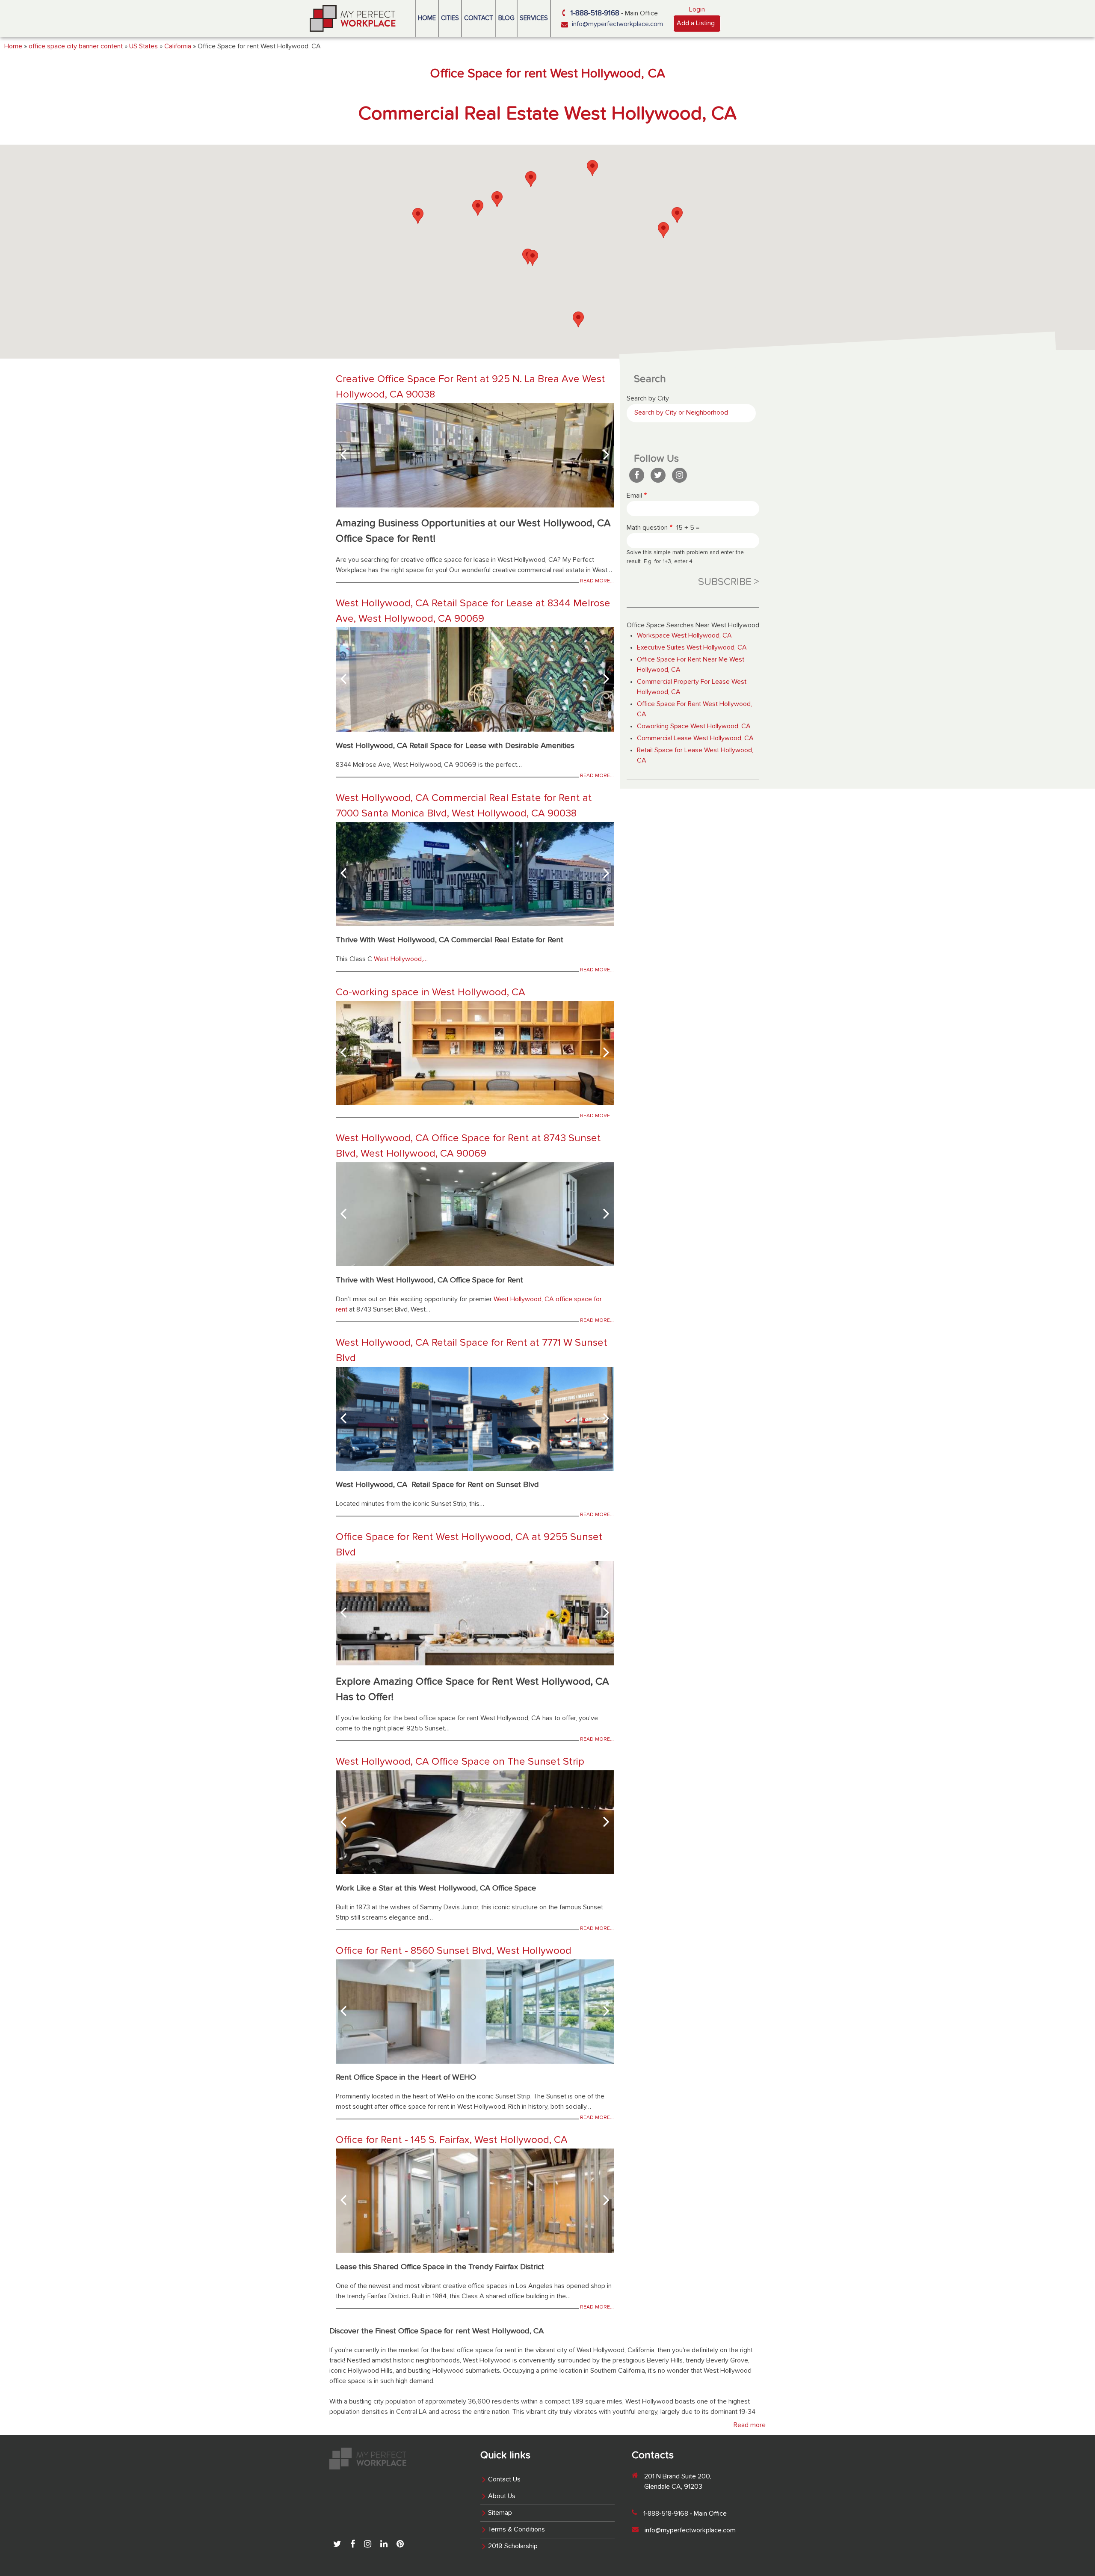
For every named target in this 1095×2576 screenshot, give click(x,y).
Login (697, 10)
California (178, 47)
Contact (479, 18)
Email (634, 496)
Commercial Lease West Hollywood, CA (695, 739)
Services (534, 18)
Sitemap (500, 2513)
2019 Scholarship (513, 2546)
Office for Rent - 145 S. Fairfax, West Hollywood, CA (452, 2140)
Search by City (648, 399)
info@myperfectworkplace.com (617, 24)
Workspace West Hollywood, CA (684, 636)
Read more (750, 2425)
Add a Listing (696, 24)
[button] (663, 230)
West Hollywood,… (401, 959)
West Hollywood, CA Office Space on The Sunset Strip (460, 1762)
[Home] (353, 18)
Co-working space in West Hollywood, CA (431, 992)
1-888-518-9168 (595, 13)
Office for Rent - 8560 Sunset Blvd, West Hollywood (454, 1951)
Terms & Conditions (516, 2530)
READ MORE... (597, 581)
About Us (502, 2496)
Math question (647, 528)
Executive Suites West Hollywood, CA (692, 648)
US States (144, 47)
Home (427, 18)
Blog (506, 18)
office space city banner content (76, 47)
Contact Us (504, 2480)
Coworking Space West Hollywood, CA (694, 727)
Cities (450, 18)
